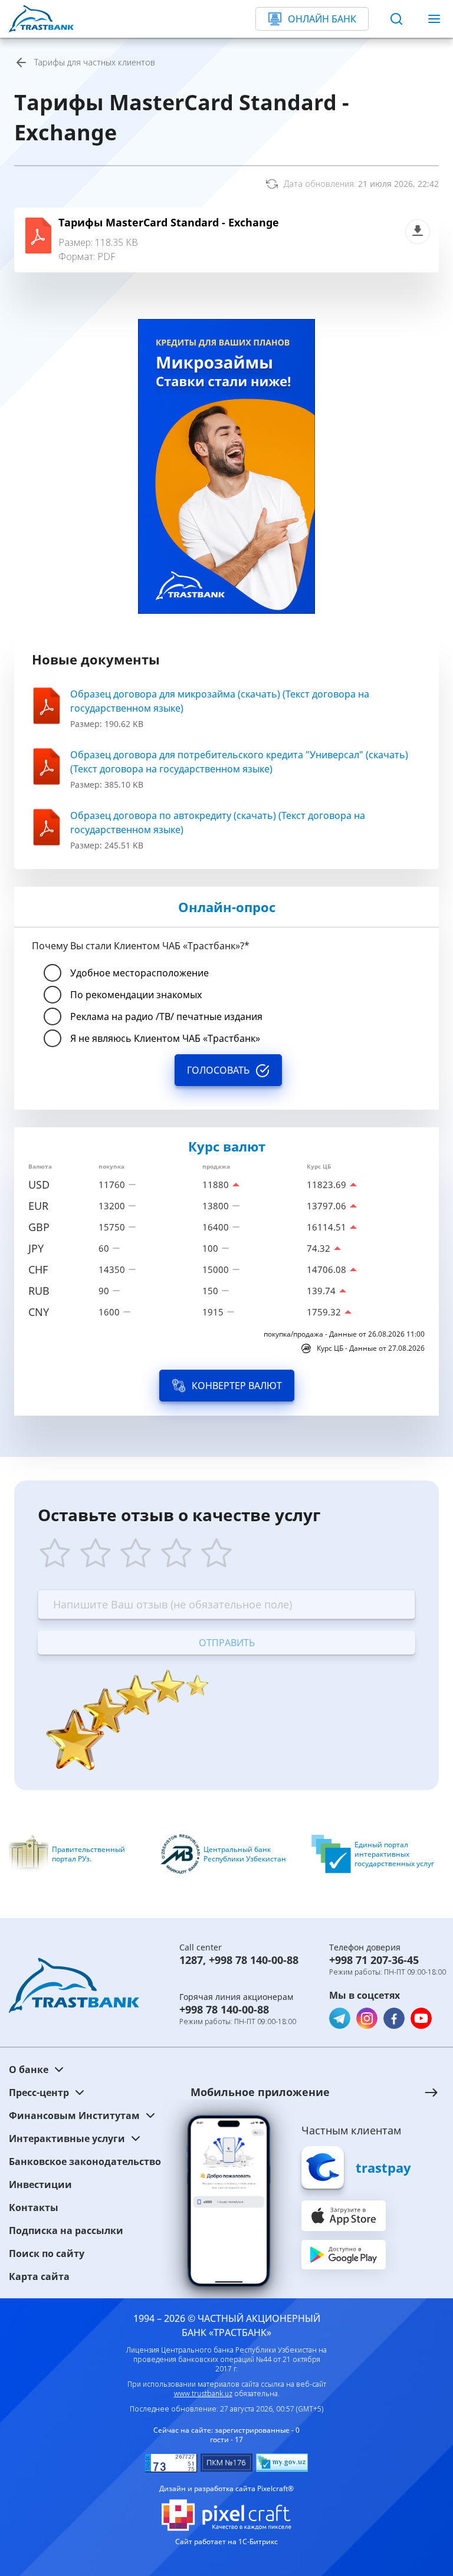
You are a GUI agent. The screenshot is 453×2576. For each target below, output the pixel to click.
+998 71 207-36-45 (374, 1960)
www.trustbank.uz (203, 2394)
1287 (191, 1960)
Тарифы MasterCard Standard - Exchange (169, 222)
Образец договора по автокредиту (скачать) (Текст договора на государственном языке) (218, 823)
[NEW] (226, 466)
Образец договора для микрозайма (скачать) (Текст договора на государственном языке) (220, 701)
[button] (303, 2092)
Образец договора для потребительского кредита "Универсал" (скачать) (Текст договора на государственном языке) (239, 762)
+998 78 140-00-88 (254, 1960)
